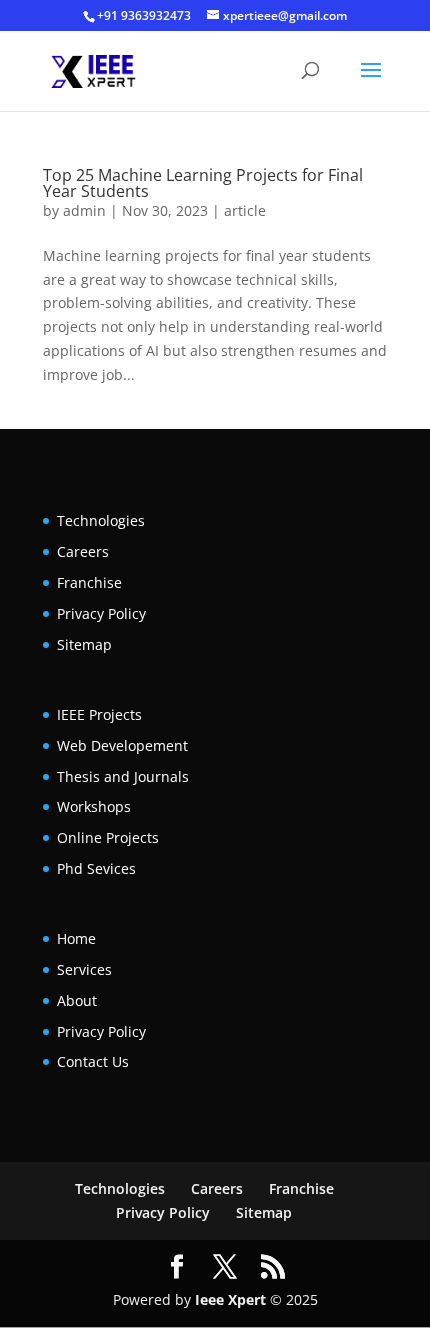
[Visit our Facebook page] (177, 1267)
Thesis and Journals (123, 776)
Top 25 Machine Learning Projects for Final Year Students (203, 183)
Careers (83, 551)
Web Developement (122, 745)
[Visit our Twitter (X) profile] (225, 1267)
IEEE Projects (99, 714)
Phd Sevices (96, 868)
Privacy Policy (101, 613)
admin (84, 210)
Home (76, 938)
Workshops (94, 806)
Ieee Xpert (230, 1299)
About (77, 1000)
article (245, 210)
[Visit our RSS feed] (273, 1267)
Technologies (101, 520)
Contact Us (93, 1061)
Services (84, 969)
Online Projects (108, 837)
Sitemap (84, 644)
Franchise (89, 582)
